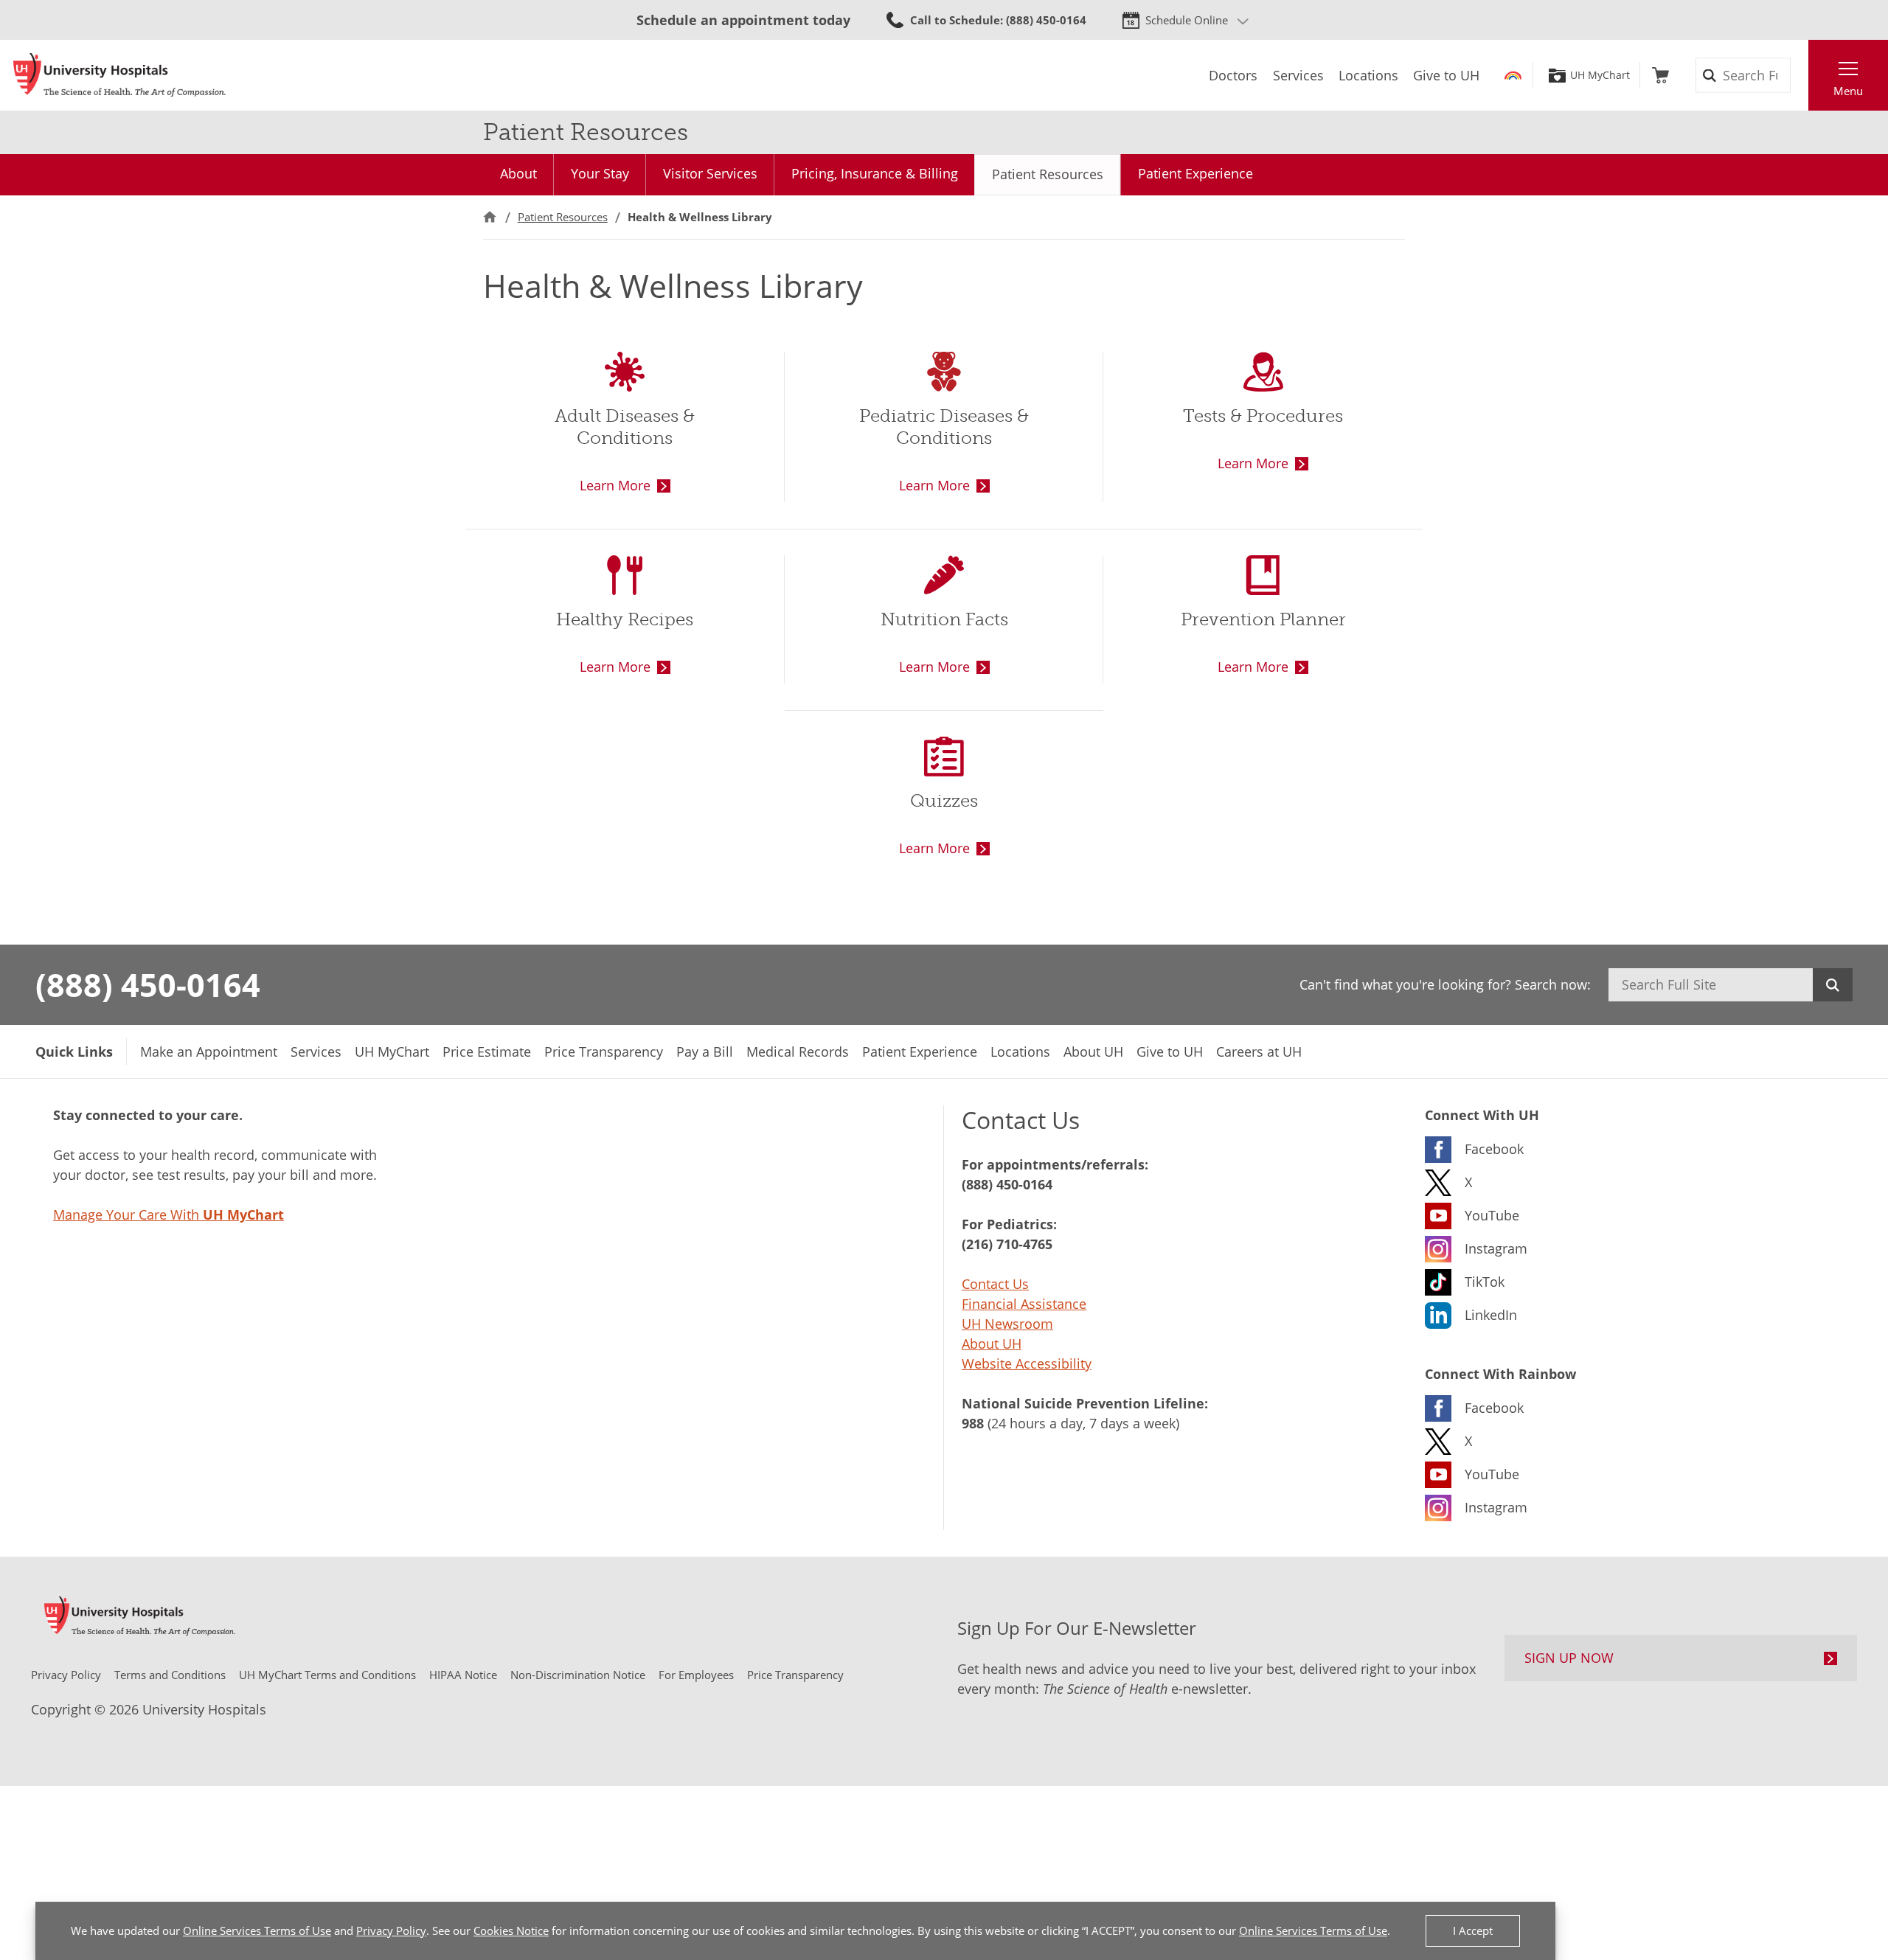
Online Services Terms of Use (257, 1931)
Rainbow (1513, 75)
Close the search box (1800, 75)
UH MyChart (1600, 75)
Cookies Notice (511, 1931)
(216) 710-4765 (1007, 1244)
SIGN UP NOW (1569, 1658)
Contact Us (995, 1284)
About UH (992, 1344)
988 (973, 1423)
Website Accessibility (1027, 1363)
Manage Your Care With (169, 1214)
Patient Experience (1195, 173)
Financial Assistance (1024, 1304)
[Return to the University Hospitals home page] (119, 75)
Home (490, 217)
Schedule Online (1187, 20)
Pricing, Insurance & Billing (875, 173)
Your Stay (600, 173)
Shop (1660, 75)
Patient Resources (1048, 174)
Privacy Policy (391, 1931)
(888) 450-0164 (148, 984)
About (518, 173)
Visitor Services (710, 173)
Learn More (615, 485)
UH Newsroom (1007, 1324)
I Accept (1473, 1931)
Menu (1848, 91)
